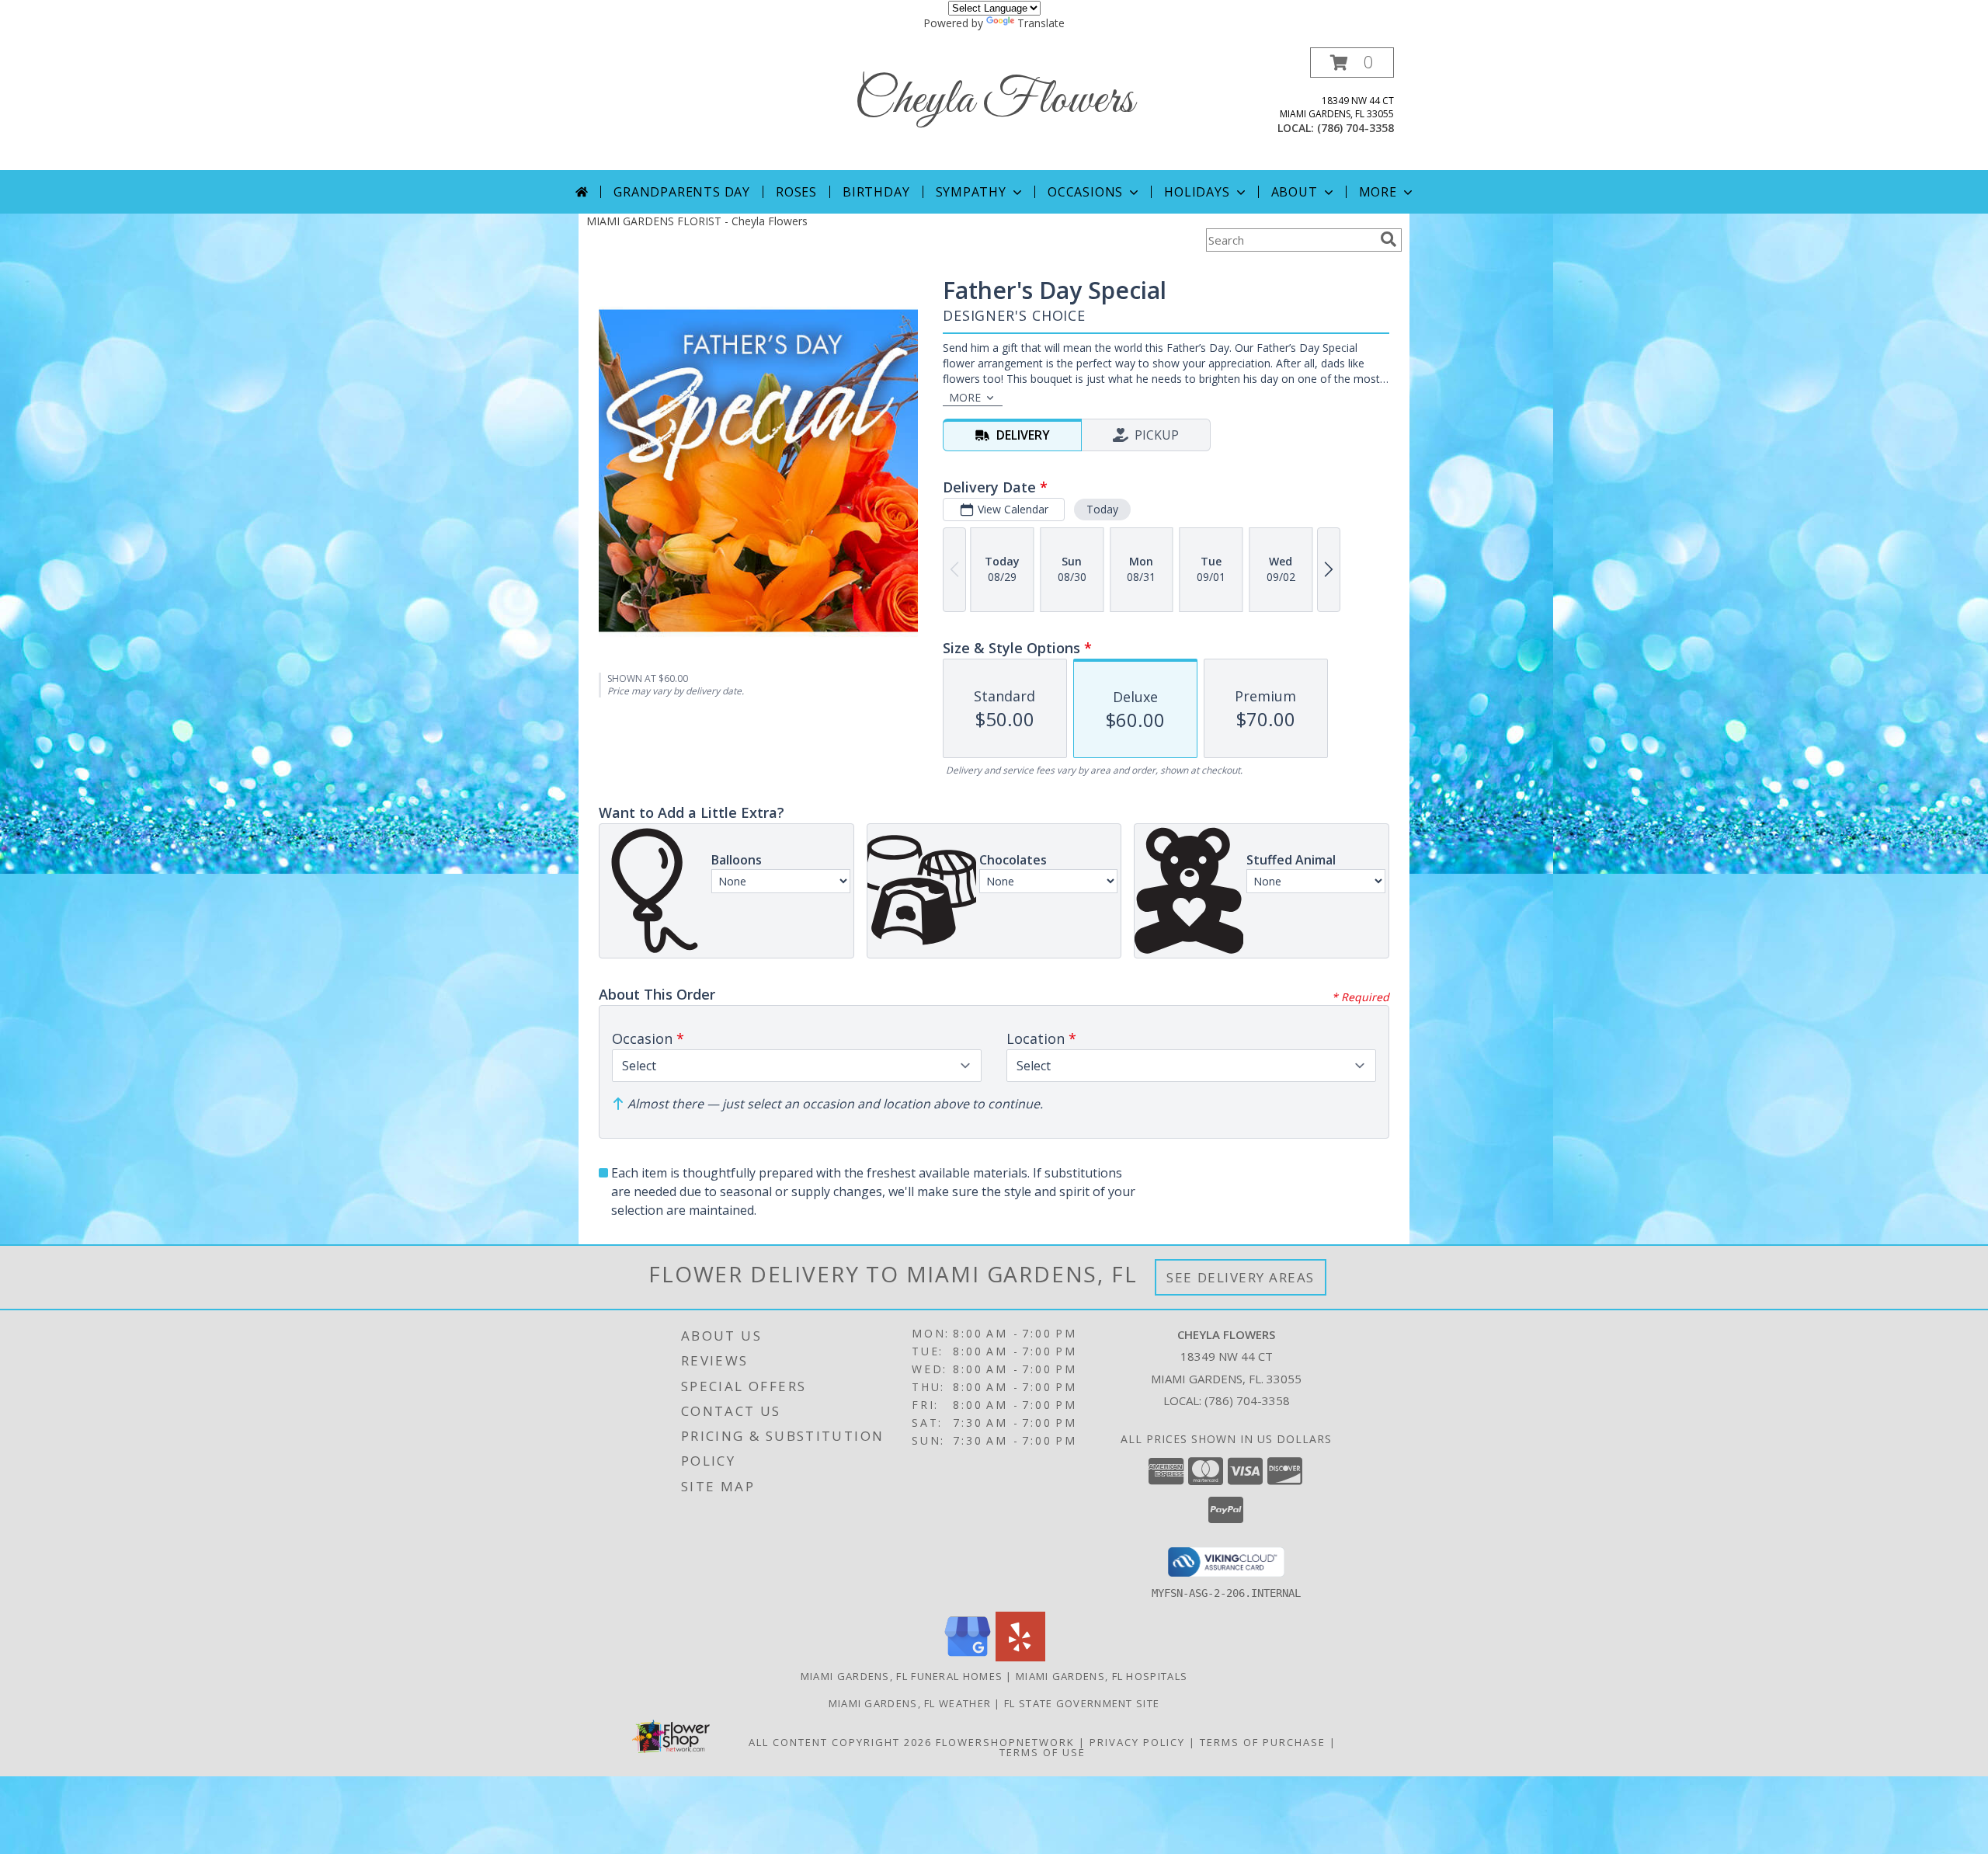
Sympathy (971, 192)
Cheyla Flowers (994, 101)
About (1295, 192)
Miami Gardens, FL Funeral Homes (902, 1676)
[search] (1388, 239)
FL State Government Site (1082, 1703)
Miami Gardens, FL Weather (910, 1703)
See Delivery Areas (1241, 1277)
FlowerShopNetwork (1005, 1742)
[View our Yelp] (1020, 1657)
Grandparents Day (682, 192)
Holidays (1197, 192)
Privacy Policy (1137, 1742)
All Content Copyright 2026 (840, 1742)
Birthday (876, 192)
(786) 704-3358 (1355, 128)
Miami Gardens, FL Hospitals (1102, 1676)
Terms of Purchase (1263, 1742)
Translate (1041, 23)
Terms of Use (1043, 1752)
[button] (1352, 63)
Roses (796, 192)
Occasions (1085, 192)
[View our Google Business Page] (968, 1657)
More (1378, 192)
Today (1102, 509)
